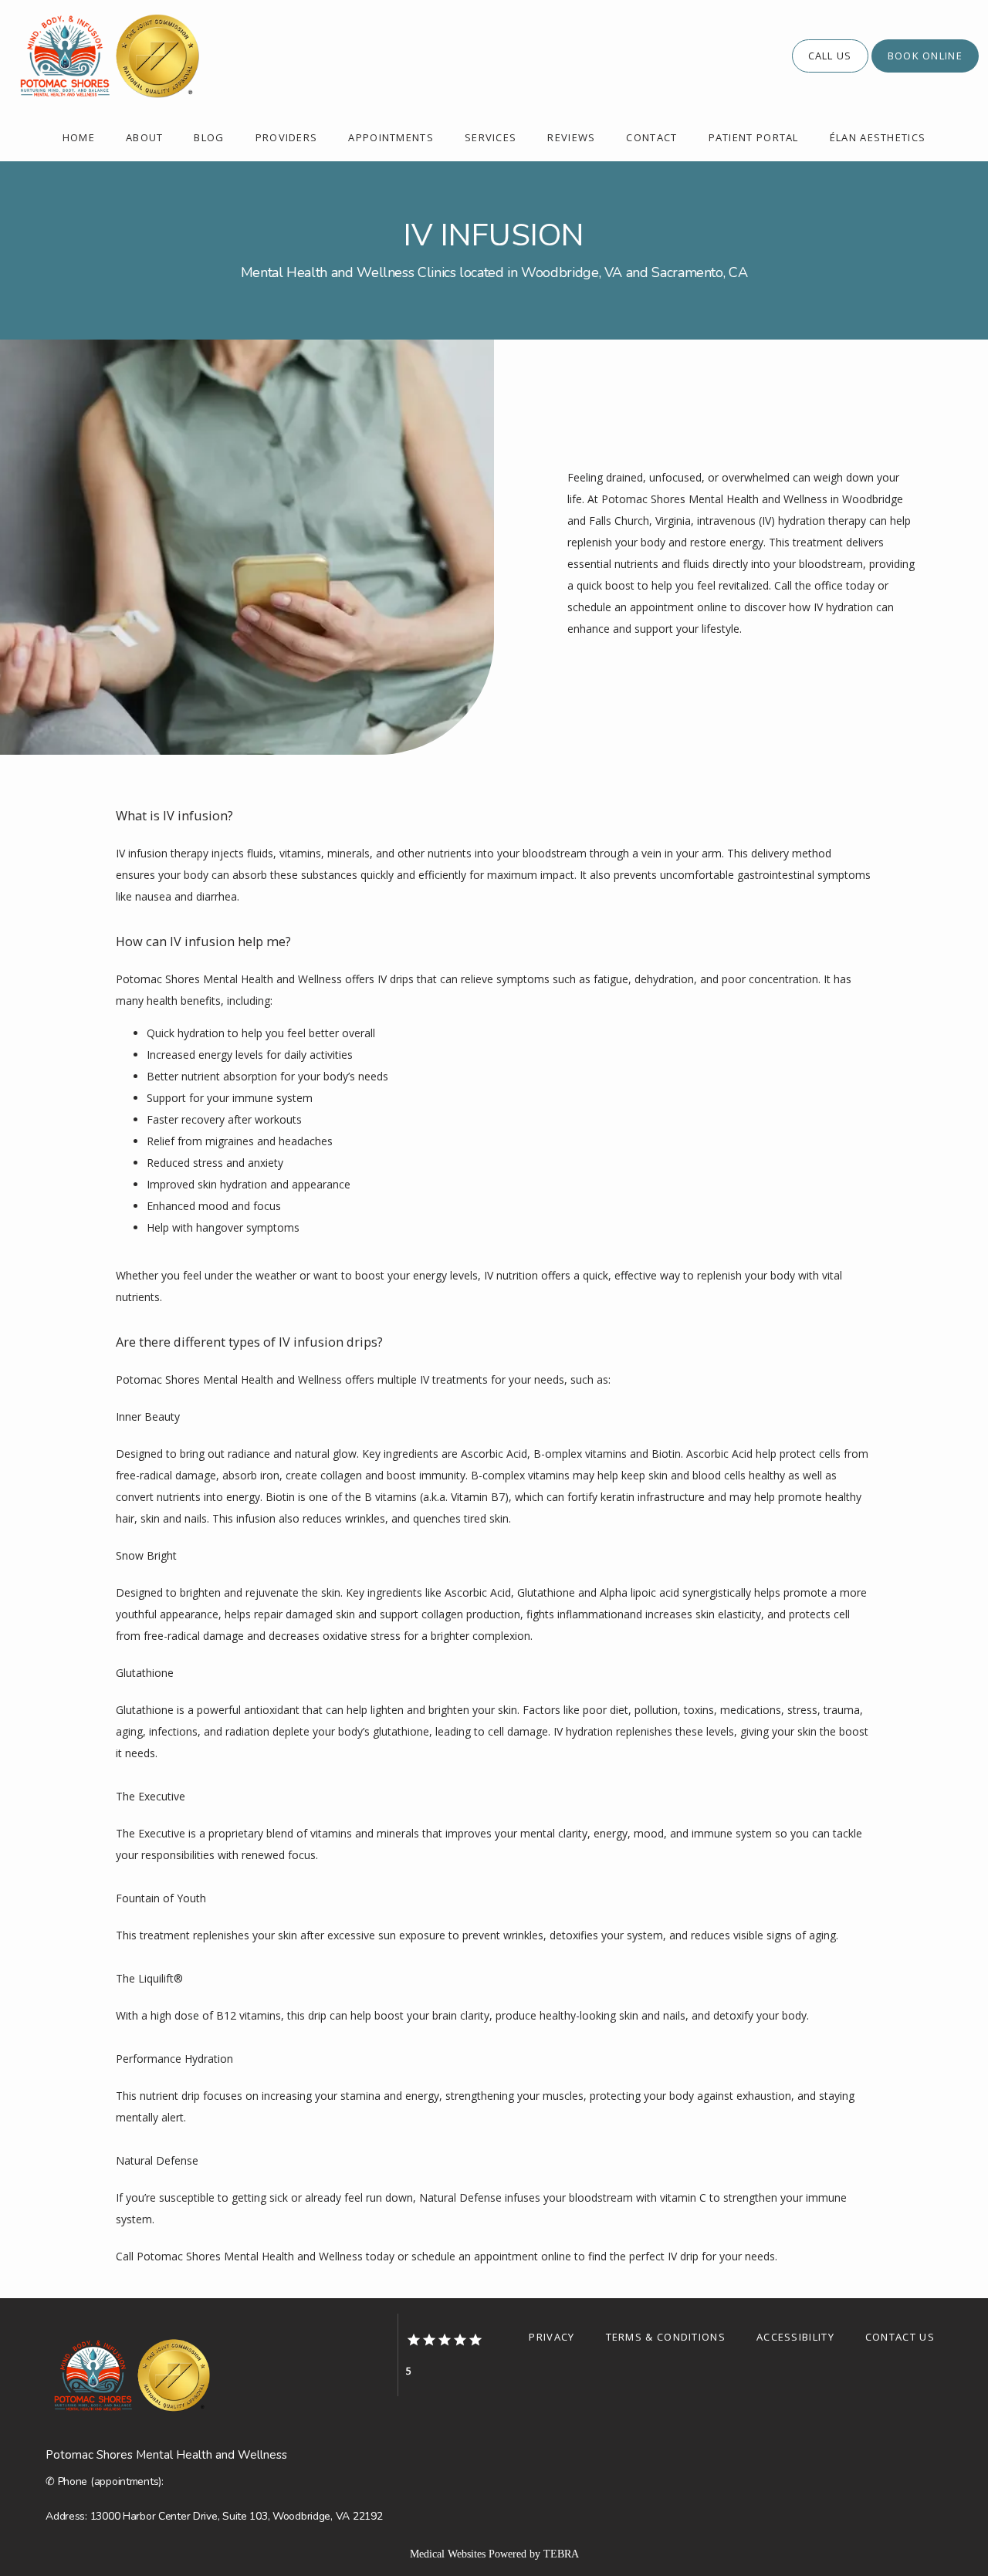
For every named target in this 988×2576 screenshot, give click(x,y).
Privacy (552, 2337)
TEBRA (561, 2554)
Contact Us (900, 2337)
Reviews (571, 137)
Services (491, 137)
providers (287, 137)
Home (79, 137)
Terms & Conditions (666, 2337)
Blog (209, 137)
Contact (651, 137)
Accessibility (795, 2337)
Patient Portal (754, 137)
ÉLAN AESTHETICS (878, 137)
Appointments (391, 137)
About (145, 137)
